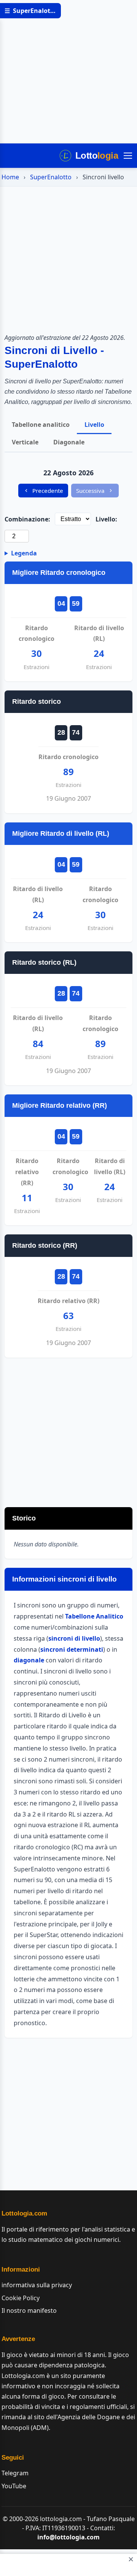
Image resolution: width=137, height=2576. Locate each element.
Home (10, 177)
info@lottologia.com (68, 2537)
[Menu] (128, 156)
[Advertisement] (68, 72)
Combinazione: (27, 519)
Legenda (24, 553)
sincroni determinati (72, 1649)
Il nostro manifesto (29, 2311)
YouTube (14, 2486)
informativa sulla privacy (37, 2285)
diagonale (29, 1660)
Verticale (25, 442)
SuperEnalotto (51, 177)
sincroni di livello (74, 1638)
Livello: (106, 519)
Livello (94, 425)
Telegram (15, 2473)
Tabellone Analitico (94, 1616)
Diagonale (69, 442)
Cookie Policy (21, 2298)
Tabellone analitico (41, 425)
